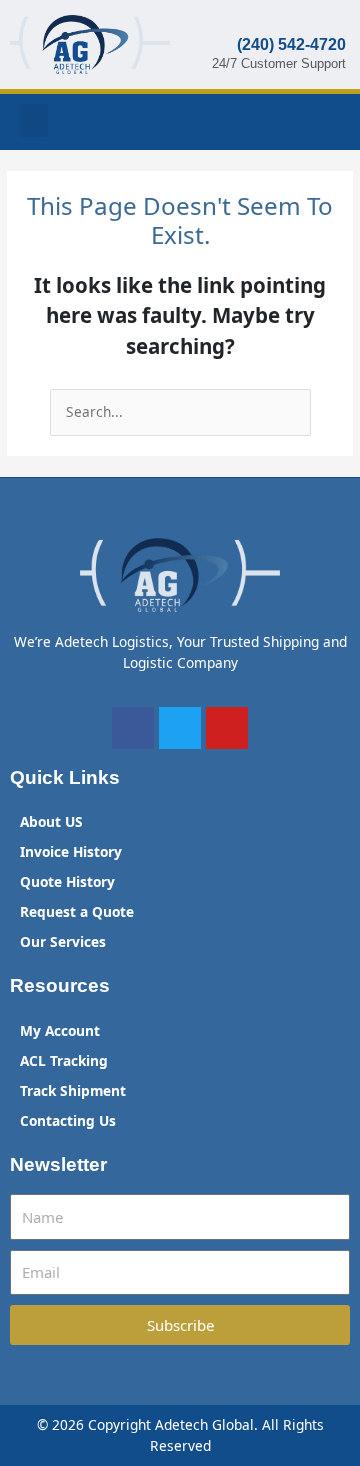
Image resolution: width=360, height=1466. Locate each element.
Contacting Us (68, 1120)
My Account (60, 1030)
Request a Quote (77, 911)
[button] (34, 120)
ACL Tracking (64, 1060)
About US (51, 821)
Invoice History (71, 851)
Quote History (67, 881)
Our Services (63, 941)
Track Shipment (73, 1090)
